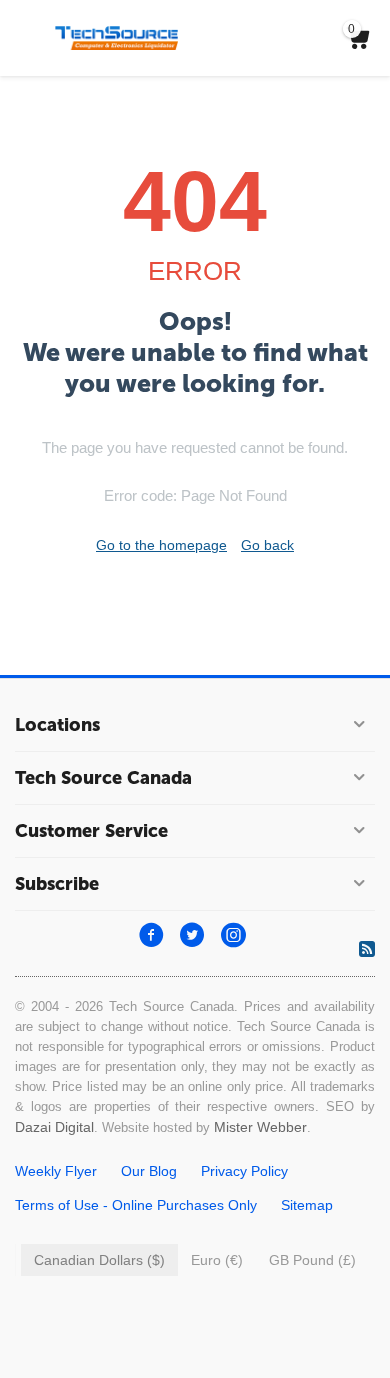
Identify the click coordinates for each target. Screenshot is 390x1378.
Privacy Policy (244, 1171)
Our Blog (149, 1171)
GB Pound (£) (312, 1260)
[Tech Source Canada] (116, 37)
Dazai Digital (54, 1127)
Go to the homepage (161, 545)
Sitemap (307, 1205)
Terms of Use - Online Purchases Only (136, 1205)
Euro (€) (217, 1260)
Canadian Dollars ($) (99, 1260)
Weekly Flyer (56, 1171)
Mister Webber (260, 1127)
